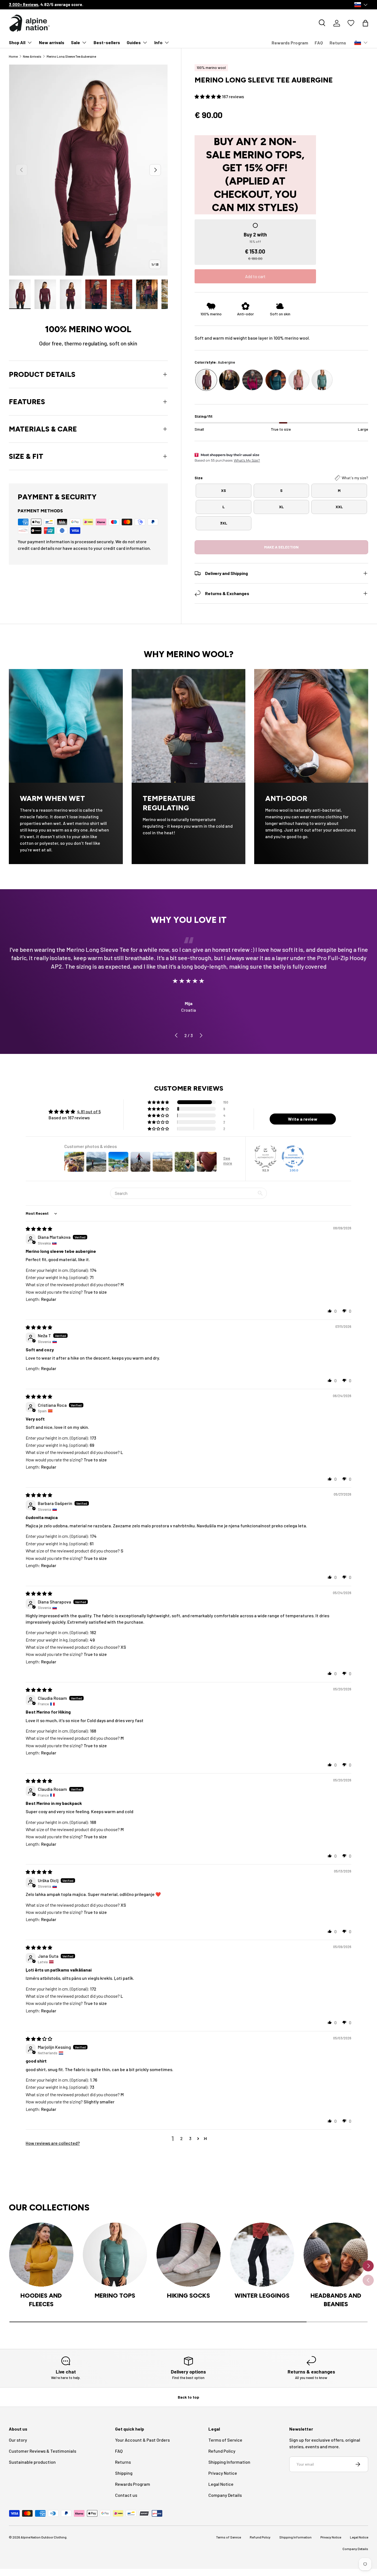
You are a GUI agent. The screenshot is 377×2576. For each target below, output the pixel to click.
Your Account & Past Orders (142, 2440)
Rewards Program (290, 43)
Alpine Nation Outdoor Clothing (44, 2537)
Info (158, 42)
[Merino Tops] (115, 2255)
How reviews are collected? (53, 2143)
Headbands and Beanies (336, 2300)
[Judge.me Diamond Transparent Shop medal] (293, 1157)
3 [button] (190, 2138)
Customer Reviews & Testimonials (43, 2451)
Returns (338, 43)
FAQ (319, 43)
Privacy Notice (223, 2473)
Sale (75, 42)
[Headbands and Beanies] (336, 2255)
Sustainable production (32, 2462)
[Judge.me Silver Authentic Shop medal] (266, 1157)
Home (13, 56)
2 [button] (181, 2138)
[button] (365, 23)
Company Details (225, 2495)
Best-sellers (107, 42)
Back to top (189, 2397)
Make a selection (281, 547)
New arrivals (52, 42)
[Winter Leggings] (262, 2255)
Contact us (126, 2495)
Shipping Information (229, 2462)
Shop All (17, 42)
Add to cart (255, 276)
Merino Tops (115, 2295)
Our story (18, 2440)
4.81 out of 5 (89, 1111)
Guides (134, 42)
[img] (39, 1229)
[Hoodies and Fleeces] (41, 2255)
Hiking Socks (189, 2295)
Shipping (124, 2473)
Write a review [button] (303, 1119)
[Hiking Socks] (189, 2255)
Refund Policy (222, 2451)
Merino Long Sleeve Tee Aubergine (71, 56)
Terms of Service (225, 2440)
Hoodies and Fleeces (41, 2300)
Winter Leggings (262, 2295)
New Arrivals (32, 56)
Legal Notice (221, 2484)
